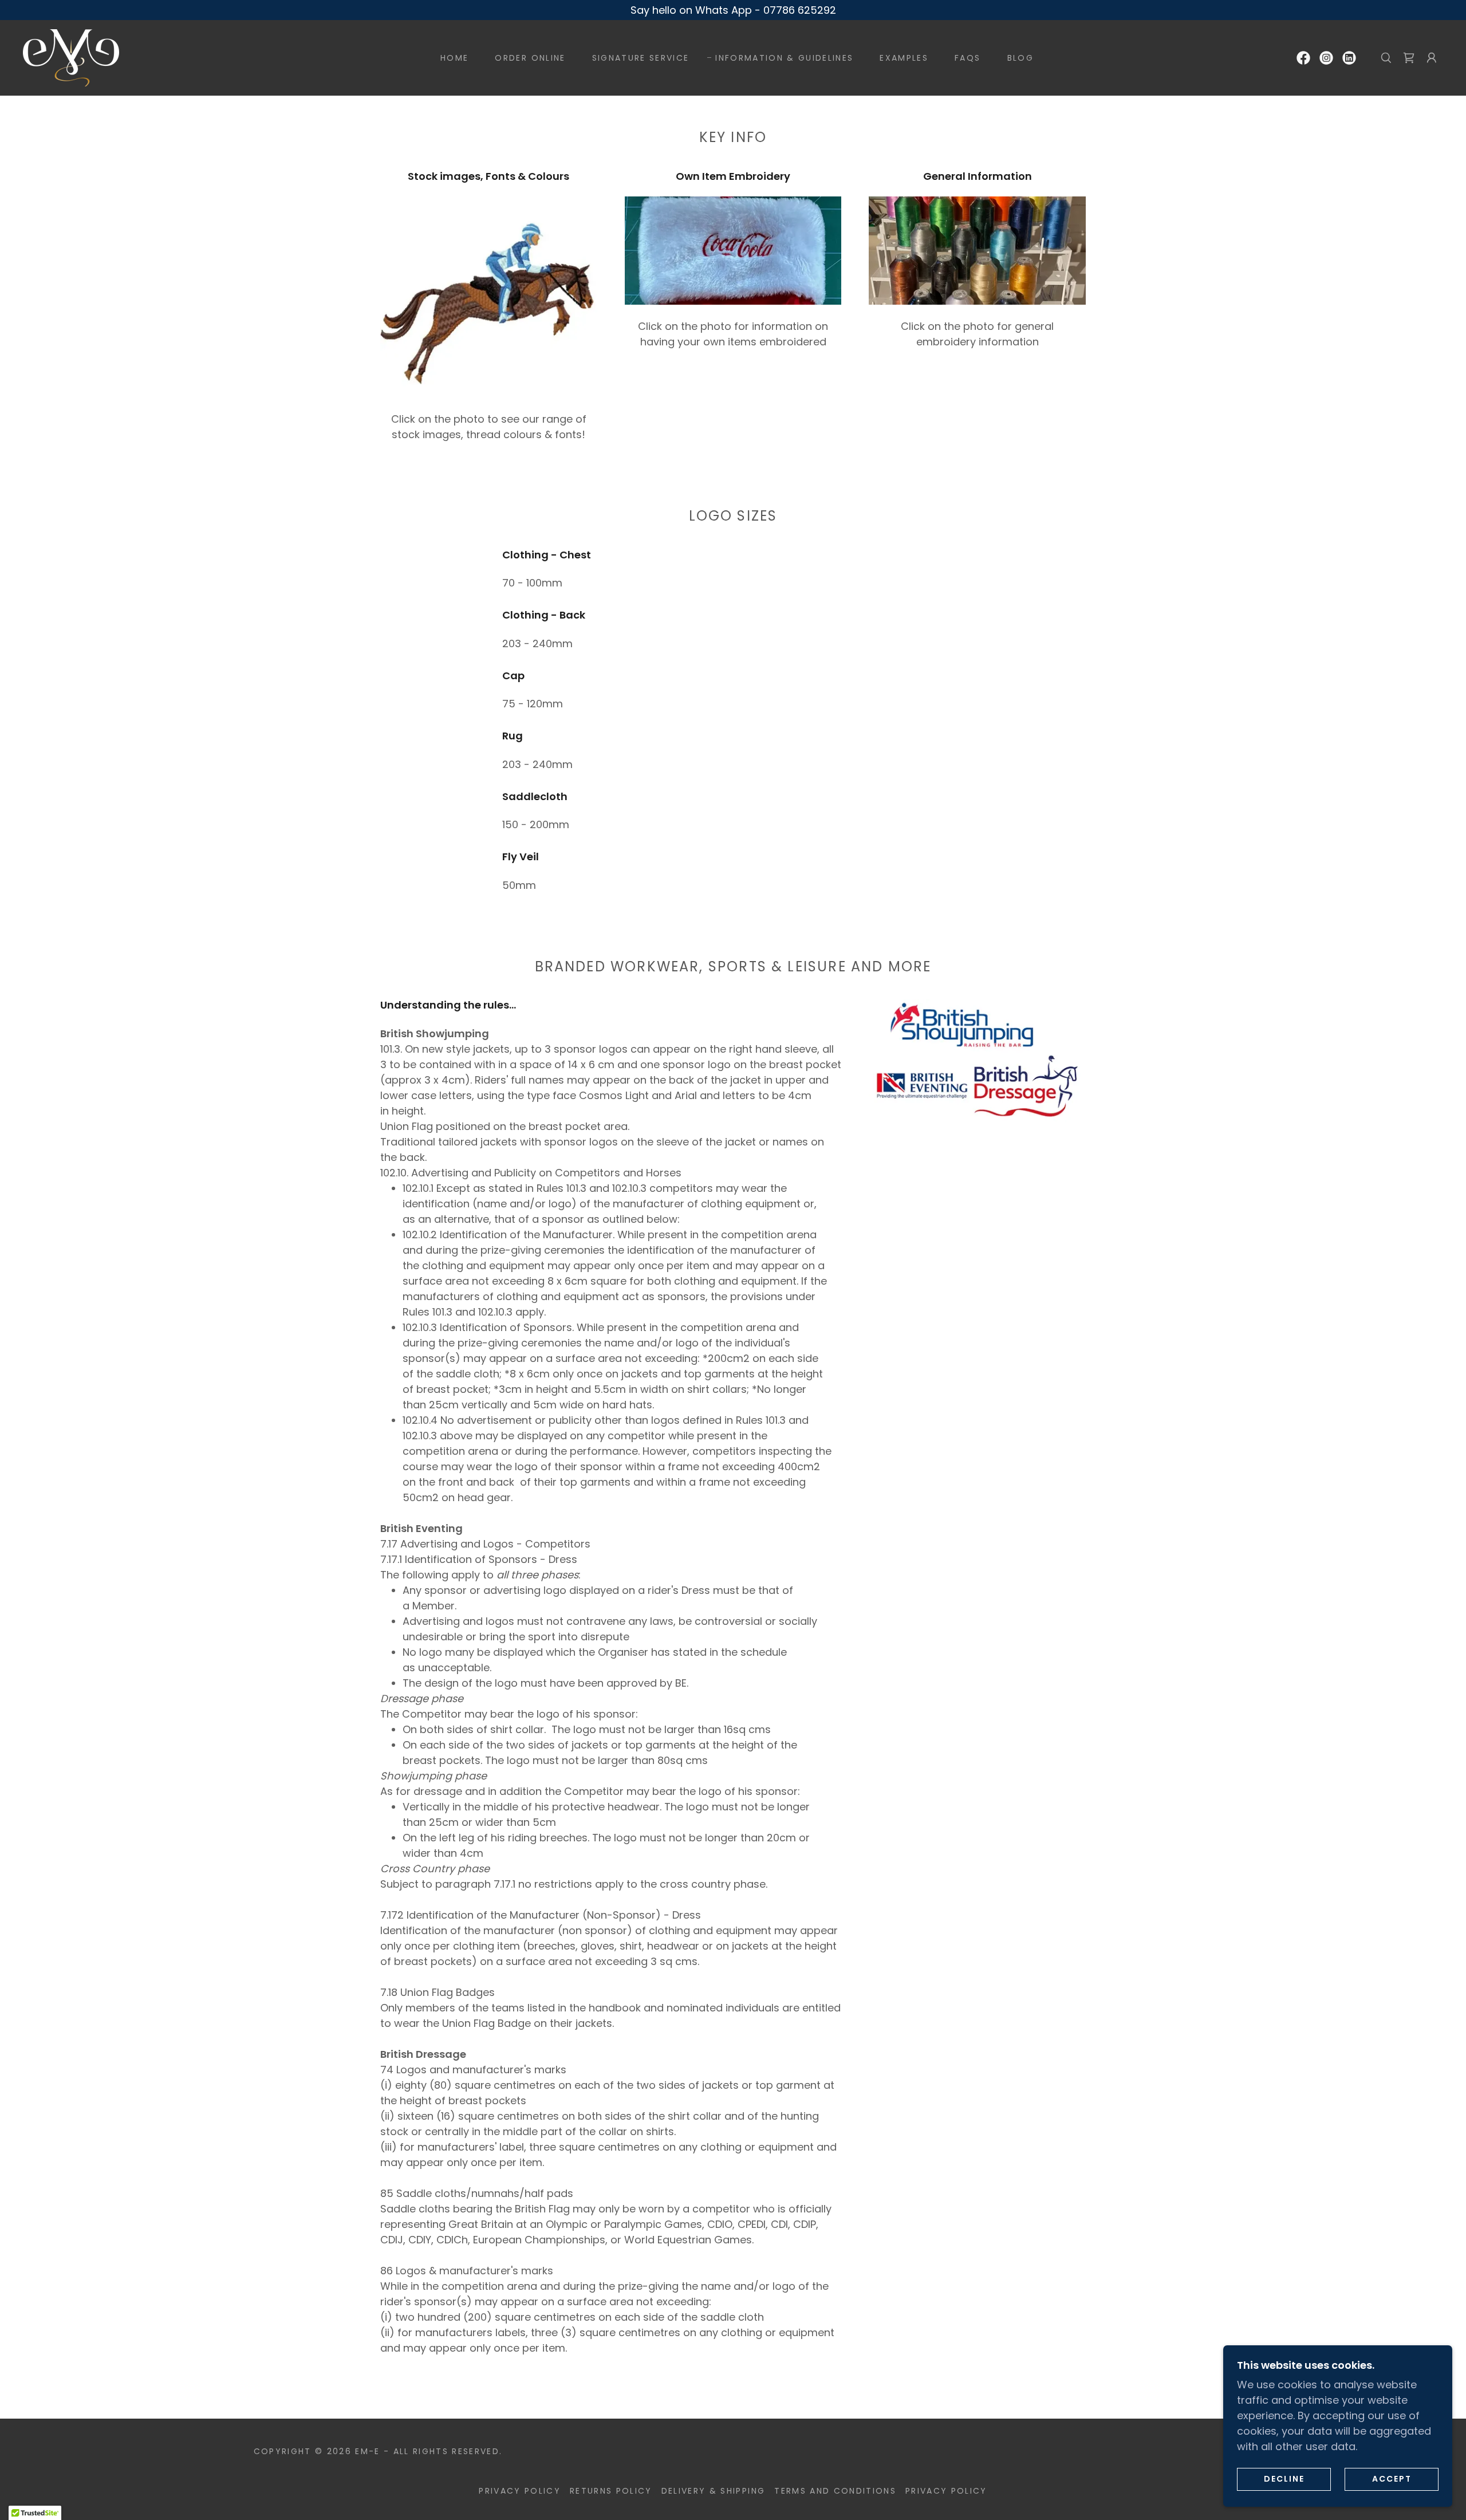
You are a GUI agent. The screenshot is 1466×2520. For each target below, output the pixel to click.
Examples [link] (904, 58)
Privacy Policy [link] (520, 2491)
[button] (1432, 58)
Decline (1284, 2479)
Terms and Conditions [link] (835, 2491)
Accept (1392, 2479)
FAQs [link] (968, 58)
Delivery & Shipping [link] (713, 2491)
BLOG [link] (1020, 58)
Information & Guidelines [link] (784, 58)
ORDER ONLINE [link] (530, 58)
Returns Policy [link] (611, 2491)
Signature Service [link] (641, 58)
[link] (71, 57)
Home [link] (454, 58)
